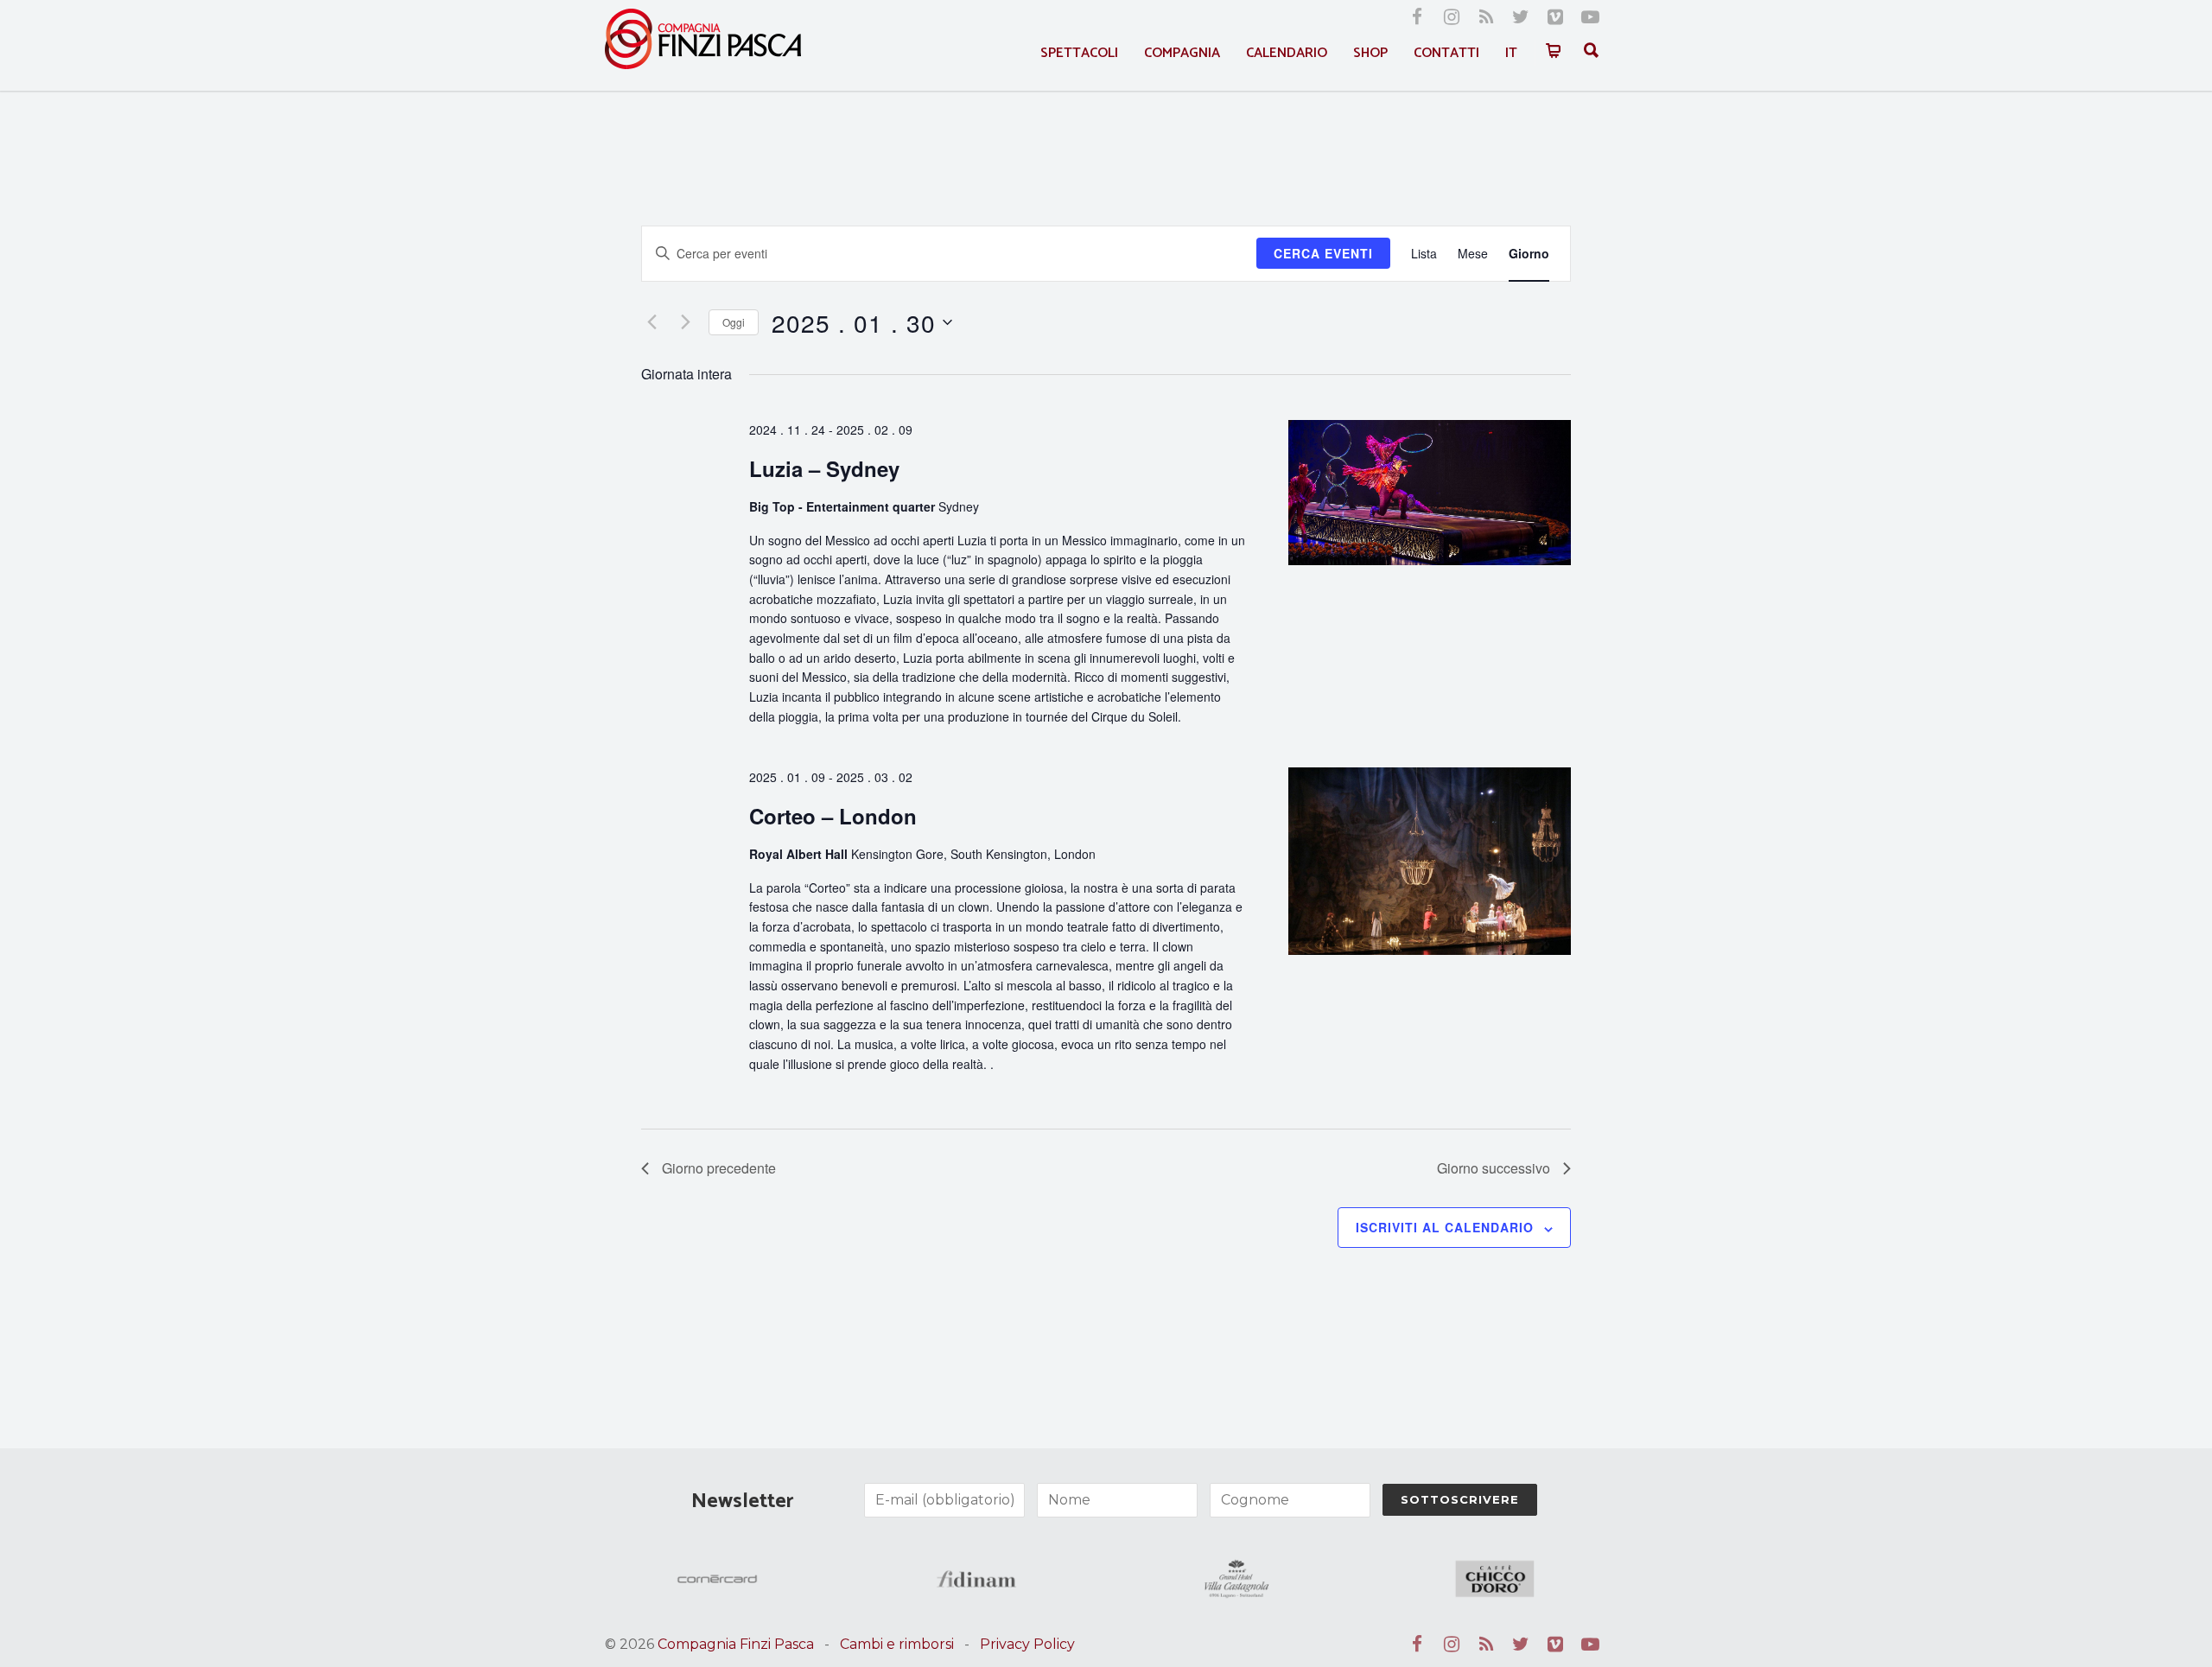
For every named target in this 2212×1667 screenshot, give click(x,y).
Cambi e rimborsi (897, 1644)
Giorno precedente (719, 1168)
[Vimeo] (1555, 17)
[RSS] (1486, 17)
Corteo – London (833, 816)
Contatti (1446, 53)
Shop (1370, 53)
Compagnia (1182, 53)
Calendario (1287, 53)
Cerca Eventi (1323, 253)
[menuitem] (1511, 53)
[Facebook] (1417, 17)
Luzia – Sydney (824, 468)
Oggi (734, 322)
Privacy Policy (1027, 1644)
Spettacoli (1079, 53)
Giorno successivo (1494, 1168)
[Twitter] (1521, 17)
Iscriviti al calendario (1445, 1227)
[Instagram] (1452, 17)
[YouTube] (1590, 17)
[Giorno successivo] (685, 322)
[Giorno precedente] (652, 322)
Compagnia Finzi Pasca (736, 1644)
